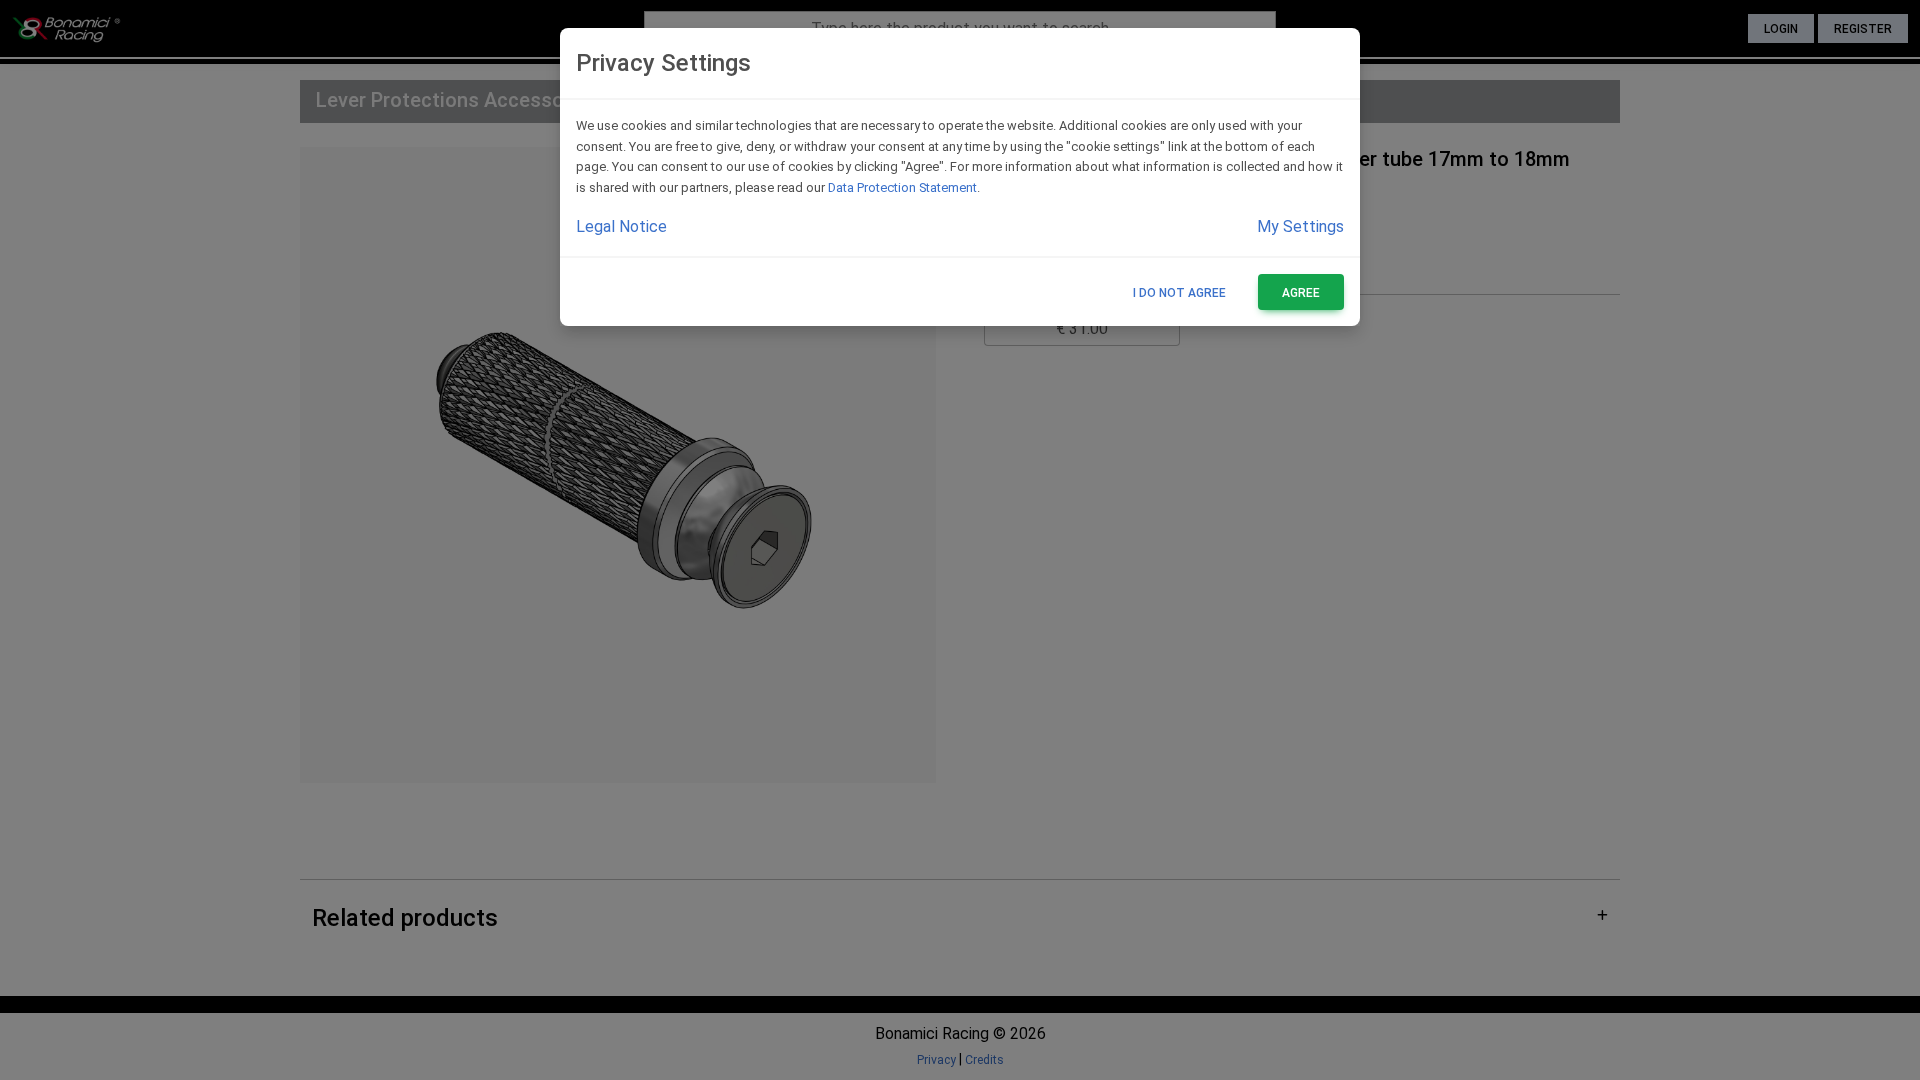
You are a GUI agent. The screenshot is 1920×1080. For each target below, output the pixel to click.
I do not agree (1179, 293)
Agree (1301, 293)
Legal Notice (621, 226)
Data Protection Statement (902, 187)
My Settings (1300, 226)
